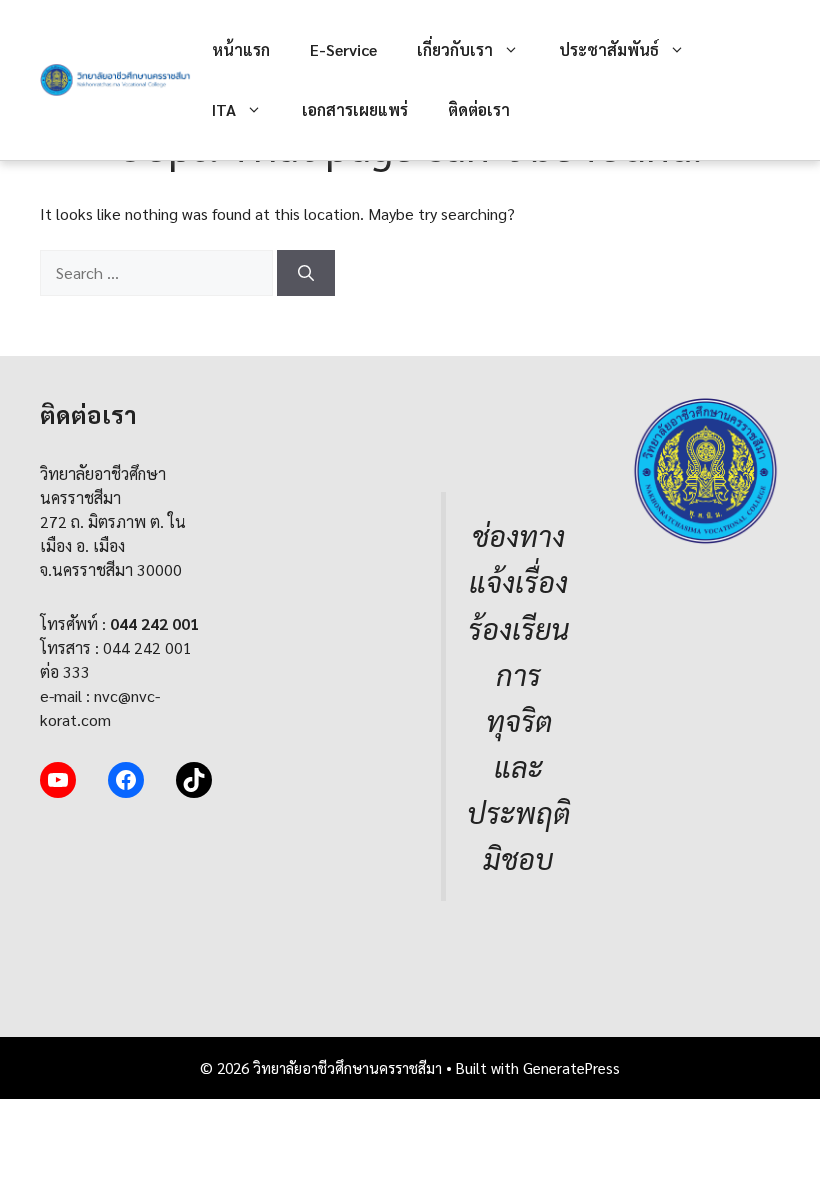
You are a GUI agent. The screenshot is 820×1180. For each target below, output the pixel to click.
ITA (224, 109)
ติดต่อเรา (479, 109)
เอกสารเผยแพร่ (355, 109)
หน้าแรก (241, 49)
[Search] (306, 273)
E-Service (343, 49)
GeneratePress (571, 1067)
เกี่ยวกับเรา (455, 49)
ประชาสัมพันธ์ (609, 49)
